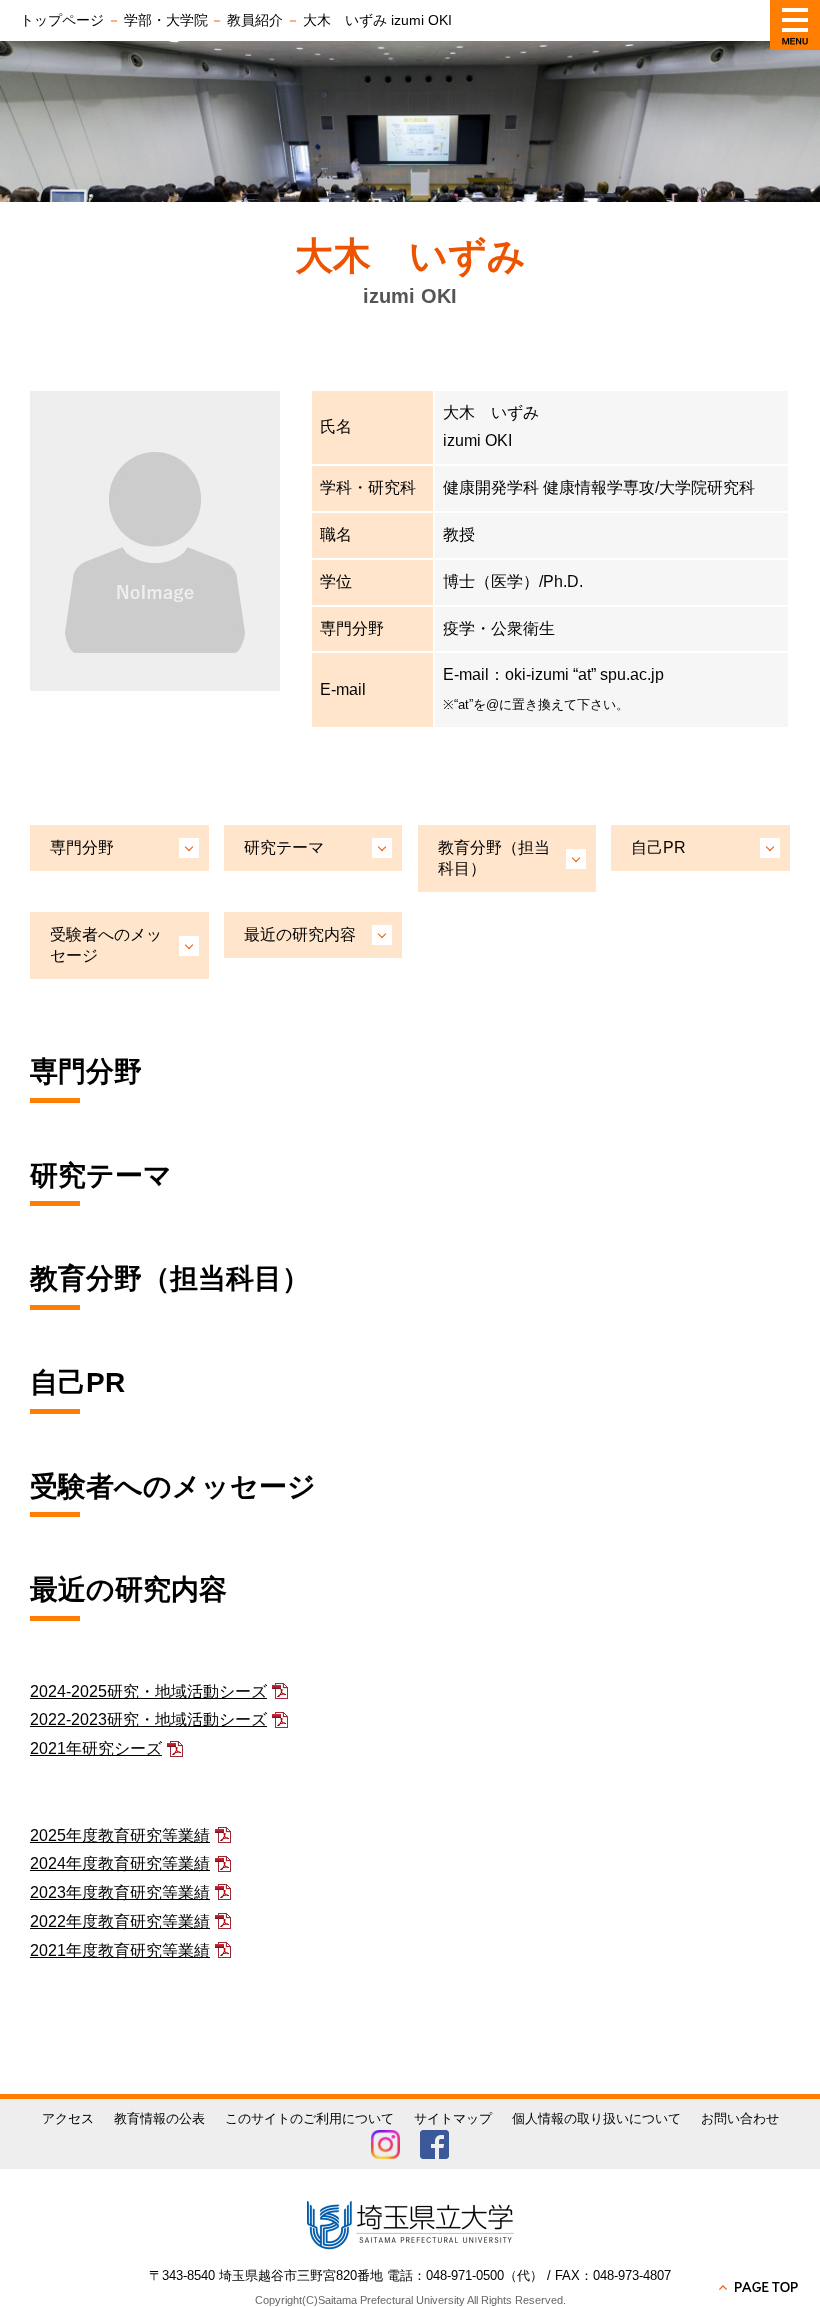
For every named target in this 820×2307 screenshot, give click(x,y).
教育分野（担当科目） (494, 858)
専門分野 (82, 847)
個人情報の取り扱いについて (596, 2118)
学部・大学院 (166, 20)
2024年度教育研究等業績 (120, 1863)
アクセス (68, 2118)
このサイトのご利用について (309, 2118)
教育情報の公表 (159, 2118)
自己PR (658, 847)
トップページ (62, 20)
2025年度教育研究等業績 (120, 1835)
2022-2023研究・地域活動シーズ (148, 1719)
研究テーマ (284, 847)
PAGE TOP (760, 2287)
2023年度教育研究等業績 (120, 1892)
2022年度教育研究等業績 (120, 1921)
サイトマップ (453, 2118)
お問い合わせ (740, 2118)
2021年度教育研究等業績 (120, 1950)
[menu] (795, 25)
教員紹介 (255, 20)
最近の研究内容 (300, 934)
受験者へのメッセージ (106, 945)
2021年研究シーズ (96, 1748)
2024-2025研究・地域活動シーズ (148, 1691)
